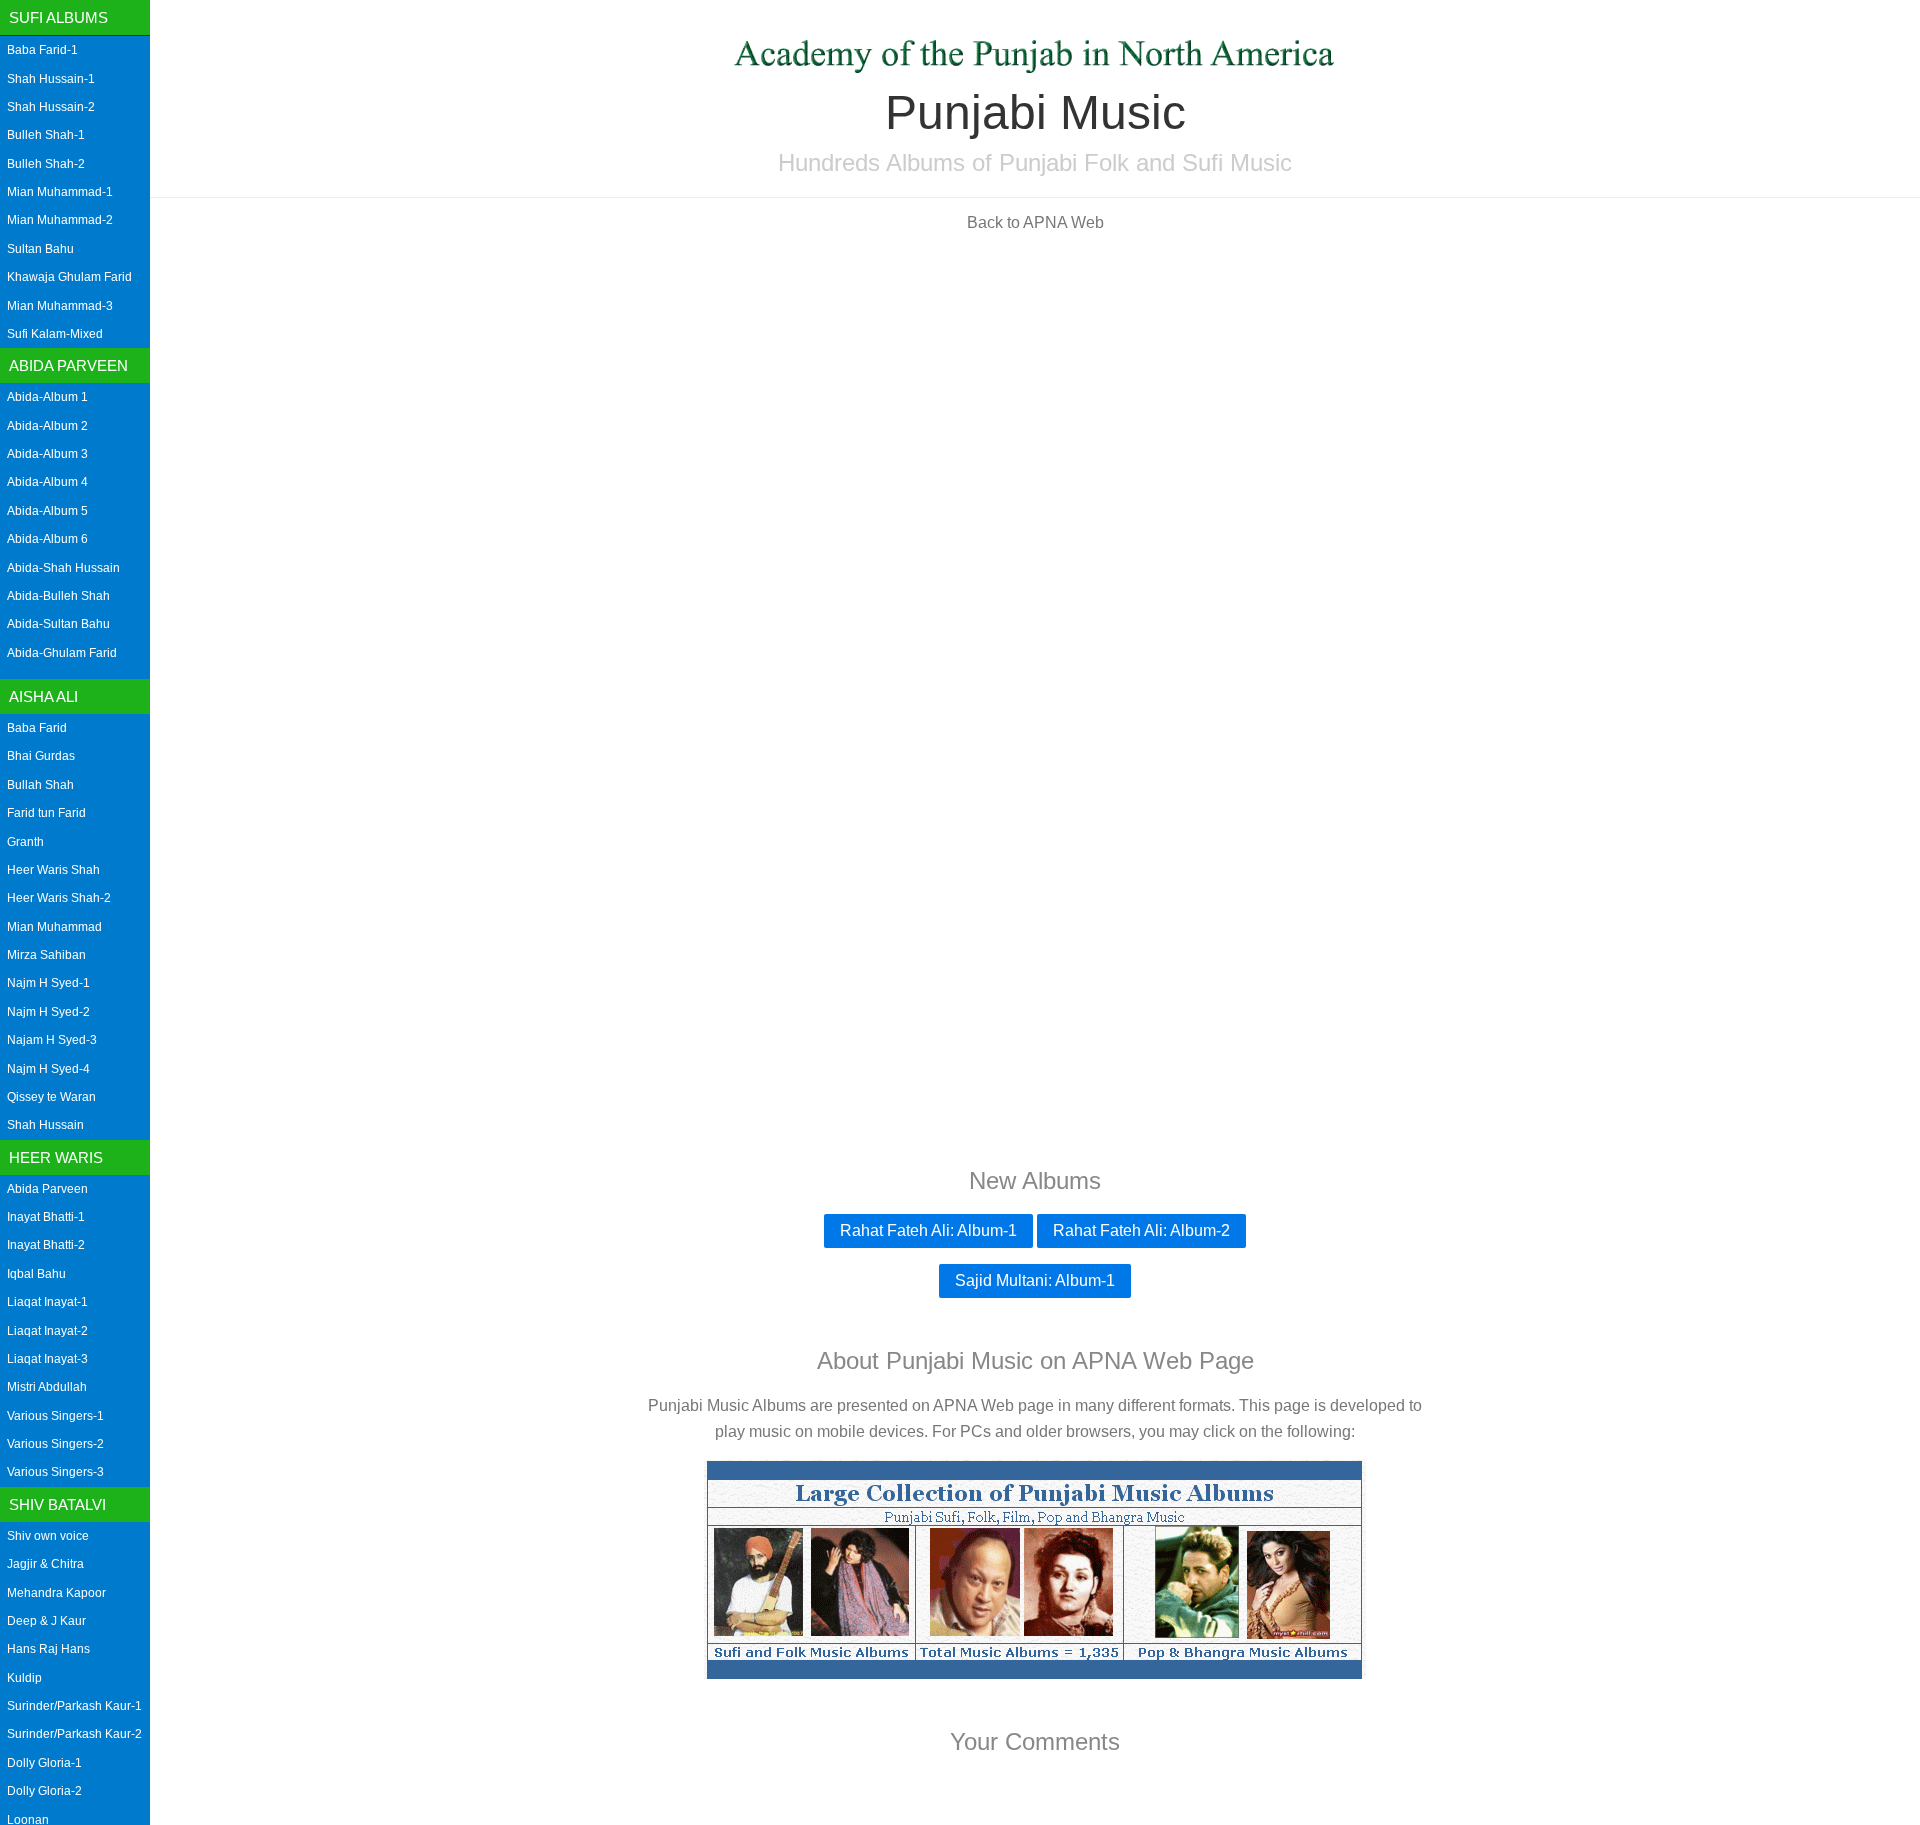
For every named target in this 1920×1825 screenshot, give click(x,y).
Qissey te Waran (51, 1097)
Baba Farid (37, 728)
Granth (25, 842)
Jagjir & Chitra (45, 1564)
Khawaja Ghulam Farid (69, 277)
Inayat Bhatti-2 (46, 1245)
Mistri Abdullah (47, 1387)
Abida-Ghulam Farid (62, 653)
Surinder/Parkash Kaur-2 (74, 1734)
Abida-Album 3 (47, 454)
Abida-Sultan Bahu (58, 624)
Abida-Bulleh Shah (58, 596)
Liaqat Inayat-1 (47, 1302)
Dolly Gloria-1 (44, 1763)
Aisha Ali (43, 696)
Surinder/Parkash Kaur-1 (74, 1706)
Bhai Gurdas (41, 756)
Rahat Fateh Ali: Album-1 (928, 1230)
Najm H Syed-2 (48, 1012)
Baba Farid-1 (42, 50)
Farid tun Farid (46, 813)
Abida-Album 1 (47, 397)
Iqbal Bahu (36, 1274)
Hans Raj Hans (48, 1649)
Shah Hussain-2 (51, 107)
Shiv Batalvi (57, 1504)
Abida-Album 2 (47, 426)
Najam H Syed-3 (52, 1040)
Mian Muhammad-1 (60, 192)
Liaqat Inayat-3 (47, 1359)
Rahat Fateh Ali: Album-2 (1141, 1230)
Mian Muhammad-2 (60, 220)
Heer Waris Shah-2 (59, 898)
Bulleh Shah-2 (46, 164)
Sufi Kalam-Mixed (55, 334)
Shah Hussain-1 (51, 79)
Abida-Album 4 (47, 482)
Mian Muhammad (54, 927)
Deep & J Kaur (46, 1621)
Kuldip (24, 1678)
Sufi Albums (58, 17)
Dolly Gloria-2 (44, 1791)
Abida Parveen (68, 365)
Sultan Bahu (40, 249)
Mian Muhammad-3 (60, 306)
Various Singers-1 (55, 1416)
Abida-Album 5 (47, 511)
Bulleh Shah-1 (46, 135)
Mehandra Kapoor (56, 1593)
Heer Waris (56, 1157)
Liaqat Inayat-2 (47, 1331)
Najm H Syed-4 (48, 1069)
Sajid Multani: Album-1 (1035, 1280)
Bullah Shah (40, 785)
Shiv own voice (48, 1536)
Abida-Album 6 (47, 539)
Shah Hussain (45, 1125)
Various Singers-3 (55, 1472)
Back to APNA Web (1035, 222)
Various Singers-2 (55, 1444)
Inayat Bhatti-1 (46, 1217)
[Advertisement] (1035, 388)
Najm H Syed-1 (48, 983)
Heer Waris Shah (53, 870)
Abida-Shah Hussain (63, 568)
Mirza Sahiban (46, 955)
